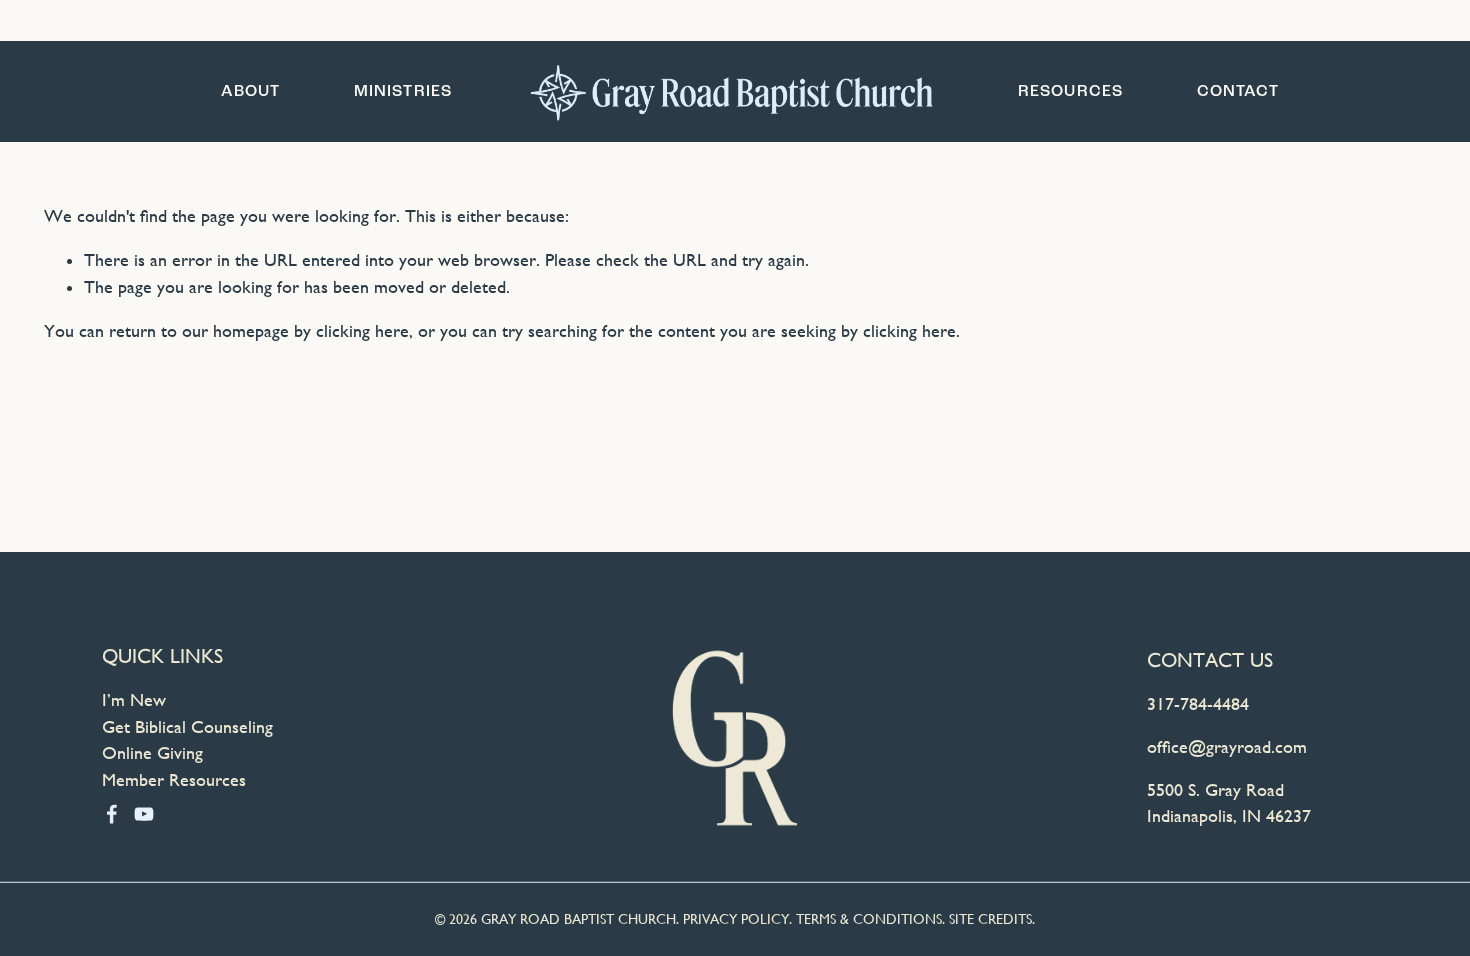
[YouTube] (144, 814)
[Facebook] (112, 814)
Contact (1238, 91)
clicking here (362, 331)
